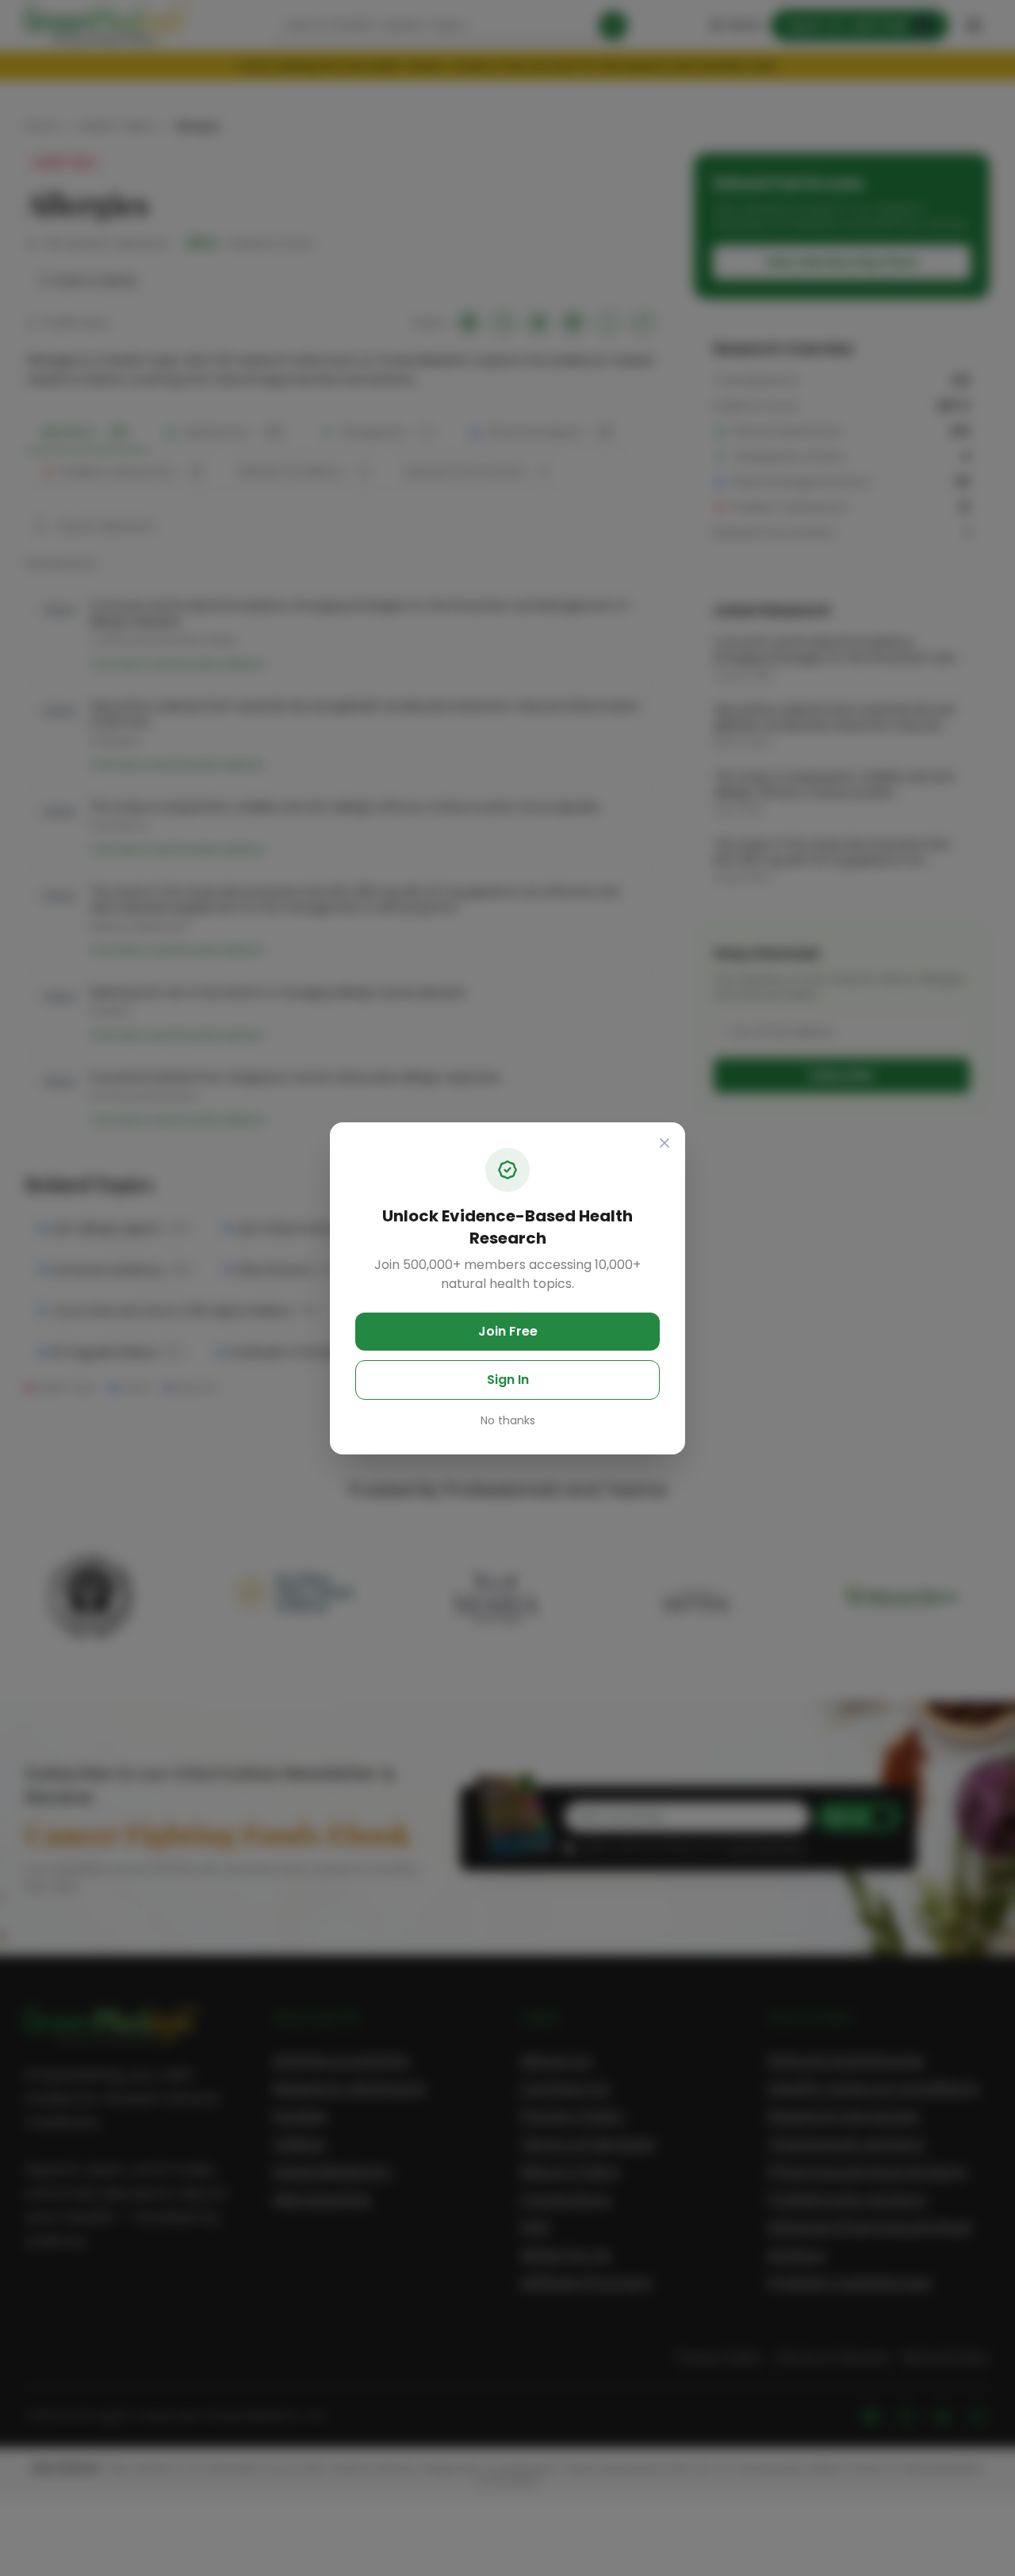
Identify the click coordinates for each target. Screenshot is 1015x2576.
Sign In (508, 1380)
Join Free (508, 1331)
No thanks (508, 1420)
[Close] (665, 1143)
